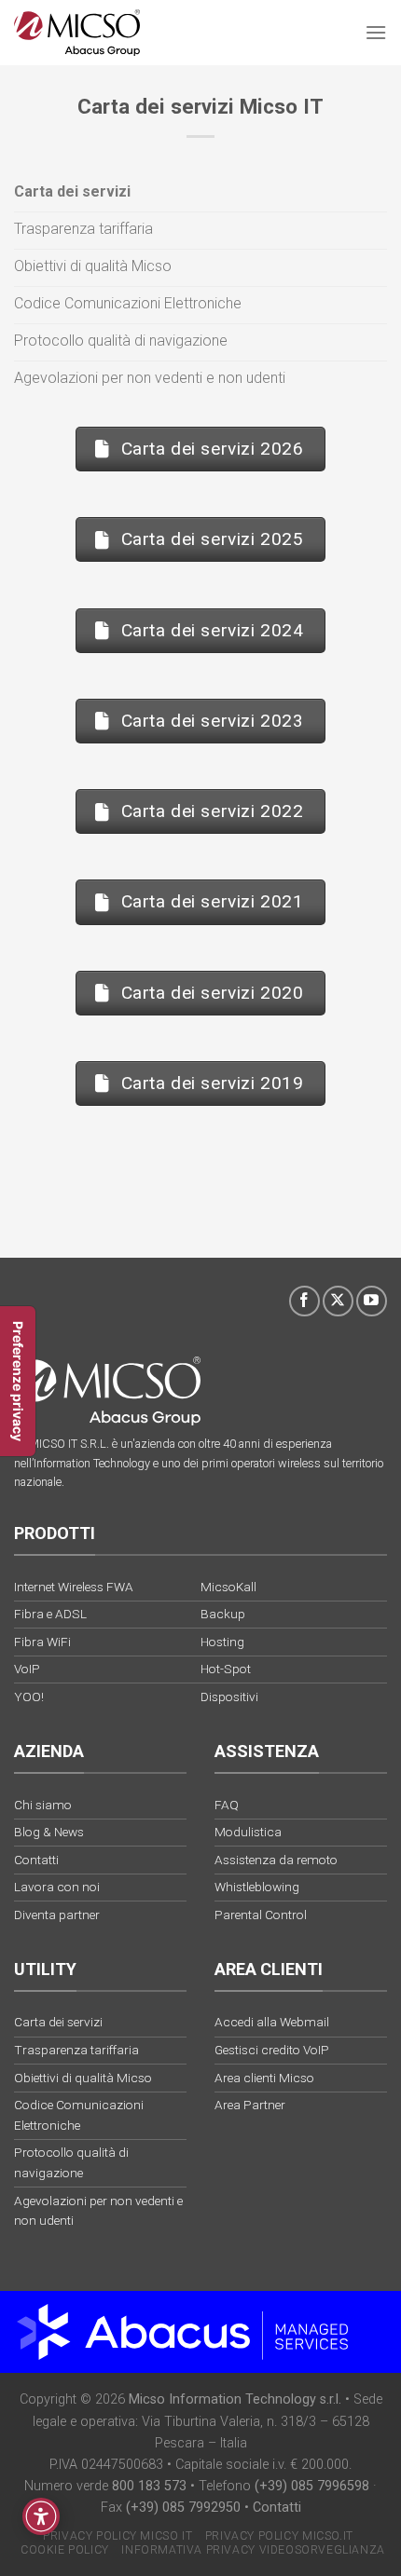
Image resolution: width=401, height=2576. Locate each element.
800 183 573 (149, 2486)
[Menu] (376, 32)
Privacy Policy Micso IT (118, 2536)
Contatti (277, 2508)
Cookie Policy (65, 2550)
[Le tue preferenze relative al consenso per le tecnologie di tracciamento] (18, 1381)
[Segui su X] (338, 1301)
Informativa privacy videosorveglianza (253, 2550)
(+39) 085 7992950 (183, 2508)
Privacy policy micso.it (279, 2536)
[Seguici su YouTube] (372, 1301)
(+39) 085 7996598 (312, 2486)
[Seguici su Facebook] (304, 1301)
